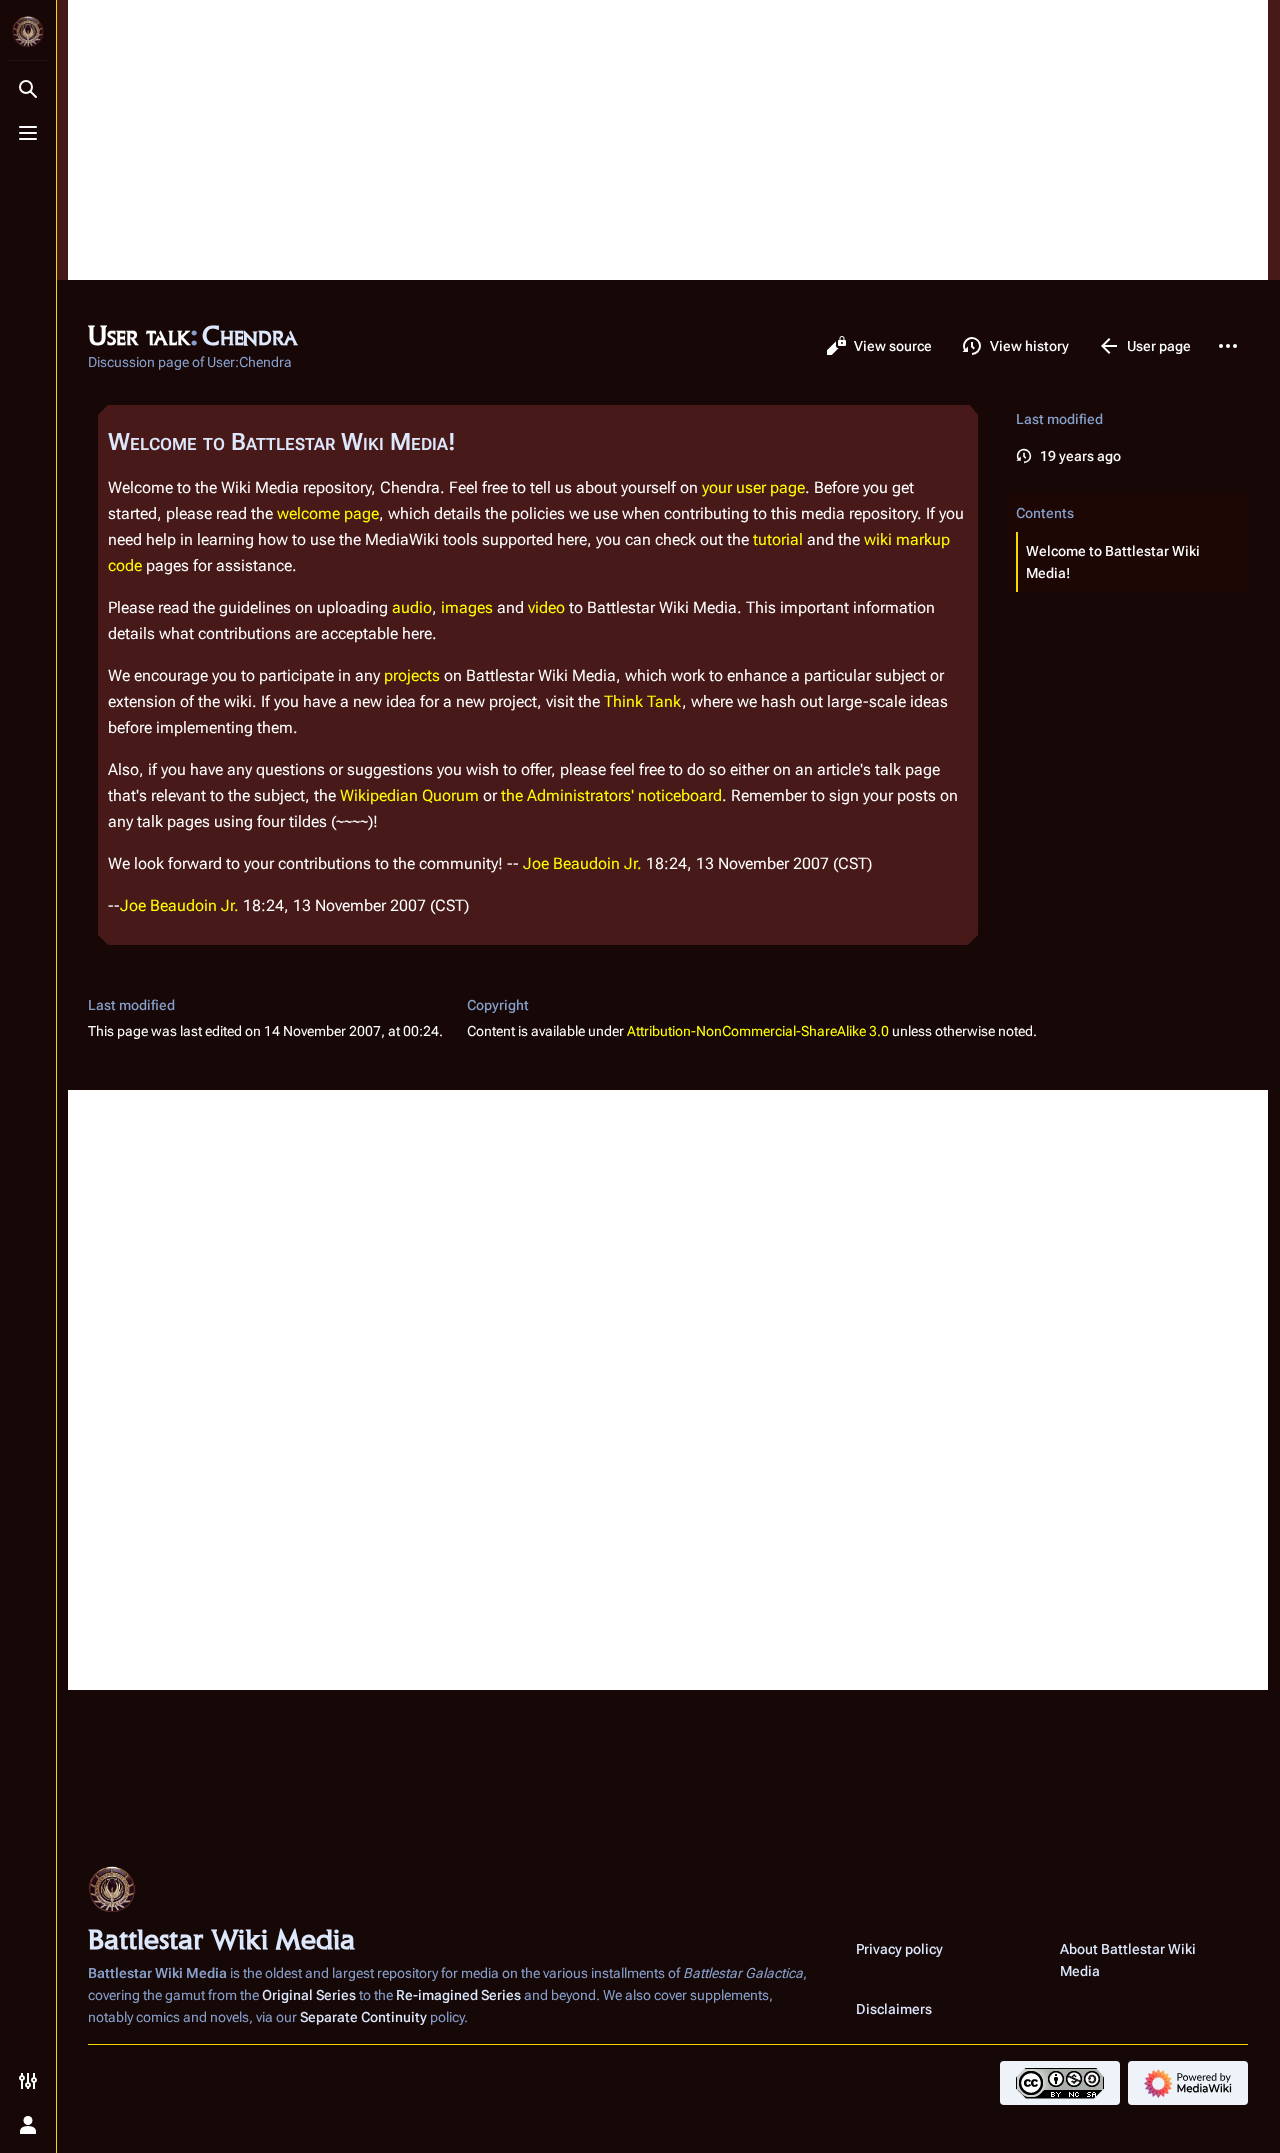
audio (412, 607)
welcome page (328, 513)
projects (412, 675)
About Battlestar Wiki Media (1128, 1960)
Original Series (309, 1995)
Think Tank (643, 701)
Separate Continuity (363, 2017)
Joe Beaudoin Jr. (582, 863)
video (546, 607)
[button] (1133, 562)
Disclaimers (894, 2009)
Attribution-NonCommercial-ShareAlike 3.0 (758, 1031)
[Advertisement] (668, 140)
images (467, 607)
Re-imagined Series (458, 1995)
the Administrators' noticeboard (611, 795)
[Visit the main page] (28, 32)
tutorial (778, 539)
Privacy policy (899, 1949)
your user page (753, 487)
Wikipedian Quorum (409, 795)
